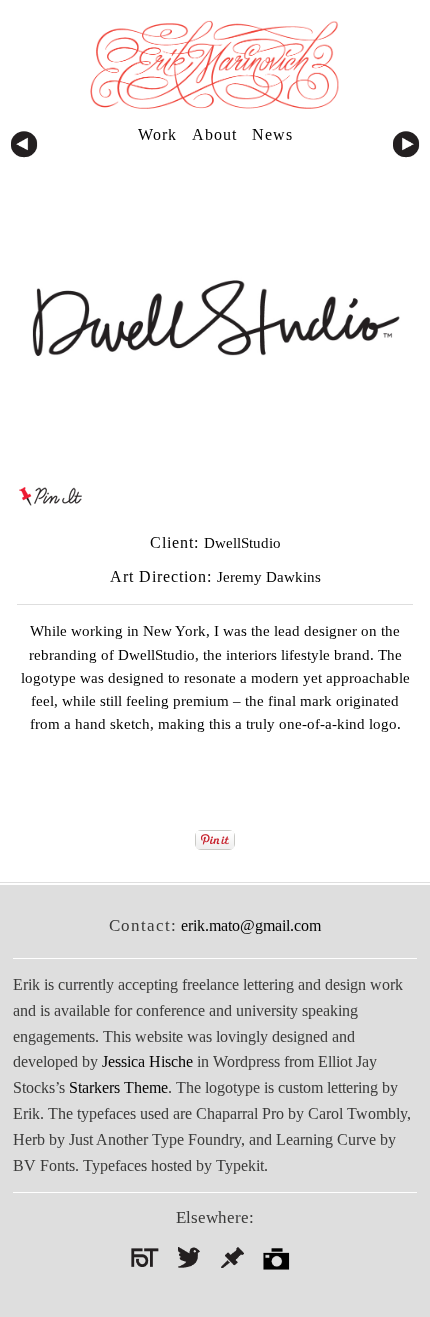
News (272, 134)
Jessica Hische (147, 1061)
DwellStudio (156, 655)
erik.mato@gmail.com (251, 925)
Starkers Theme (118, 1087)
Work (157, 134)
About (214, 134)
